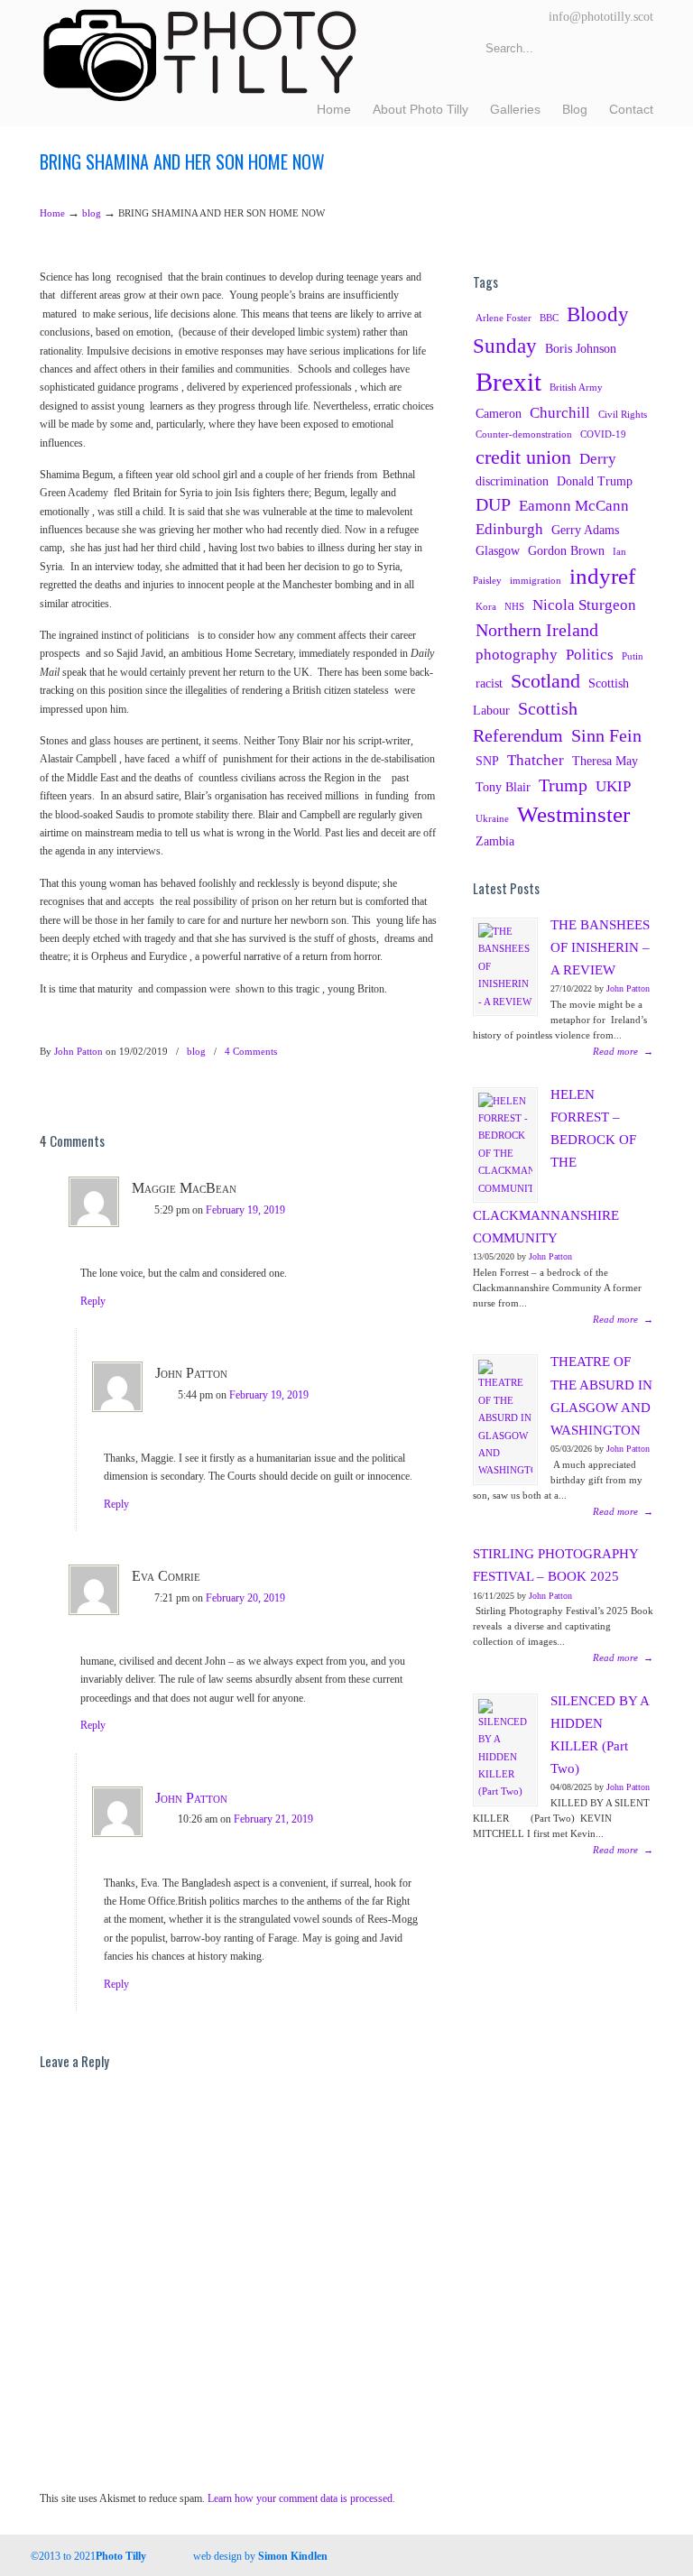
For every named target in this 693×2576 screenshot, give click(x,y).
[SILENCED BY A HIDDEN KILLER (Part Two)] (505, 1750)
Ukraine (492, 819)
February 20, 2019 (245, 1598)
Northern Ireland (537, 630)
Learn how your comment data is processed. (301, 2498)
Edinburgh (509, 529)
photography (517, 655)
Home (52, 213)
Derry (598, 459)
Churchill (560, 413)
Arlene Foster (504, 318)
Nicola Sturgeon (584, 605)
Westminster (573, 814)
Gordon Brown (566, 550)
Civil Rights (623, 415)
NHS (514, 607)
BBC (549, 318)
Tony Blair (503, 787)
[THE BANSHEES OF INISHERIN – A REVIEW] (505, 967)
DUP (493, 505)
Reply (93, 1301)
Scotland (545, 681)
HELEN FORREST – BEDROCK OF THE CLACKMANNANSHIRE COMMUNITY (554, 1167)
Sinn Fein (606, 736)
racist (489, 683)
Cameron (499, 413)
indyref (602, 576)
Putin (633, 656)
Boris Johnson (581, 348)
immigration (536, 581)
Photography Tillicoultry (200, 54)
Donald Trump (595, 481)
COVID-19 (603, 434)
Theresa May (605, 761)
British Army (576, 388)
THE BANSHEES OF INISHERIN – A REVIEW (600, 947)
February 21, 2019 (273, 1819)
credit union (523, 457)
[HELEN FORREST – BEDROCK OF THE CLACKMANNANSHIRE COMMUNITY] (505, 1145)
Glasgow (498, 550)
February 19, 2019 (245, 1210)
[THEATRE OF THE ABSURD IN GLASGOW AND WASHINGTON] (505, 1419)
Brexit (508, 382)
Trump (563, 785)
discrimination (512, 481)
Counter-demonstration (524, 434)
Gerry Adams (585, 530)
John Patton (79, 1051)
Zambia (495, 841)
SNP (487, 761)
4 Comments (251, 1051)
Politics (590, 655)
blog (92, 213)
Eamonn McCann (574, 506)
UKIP (613, 786)
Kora (486, 607)
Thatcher (536, 760)
